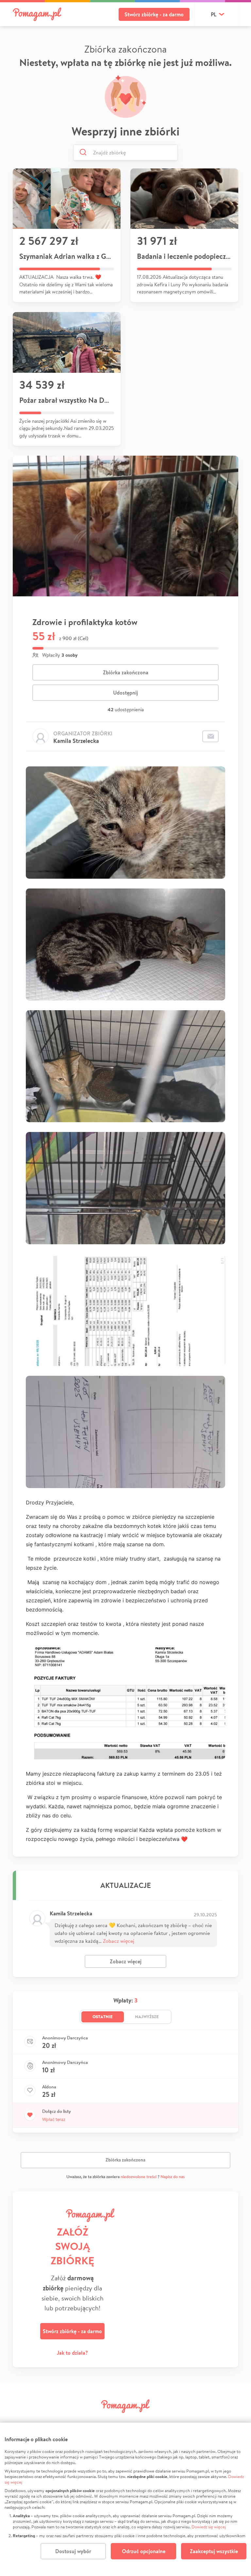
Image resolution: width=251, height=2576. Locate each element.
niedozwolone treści (139, 2177)
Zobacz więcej (119, 1941)
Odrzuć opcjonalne (144, 2551)
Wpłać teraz (54, 2119)
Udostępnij (125, 693)
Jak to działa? (72, 2353)
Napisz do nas (173, 2177)
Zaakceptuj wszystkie (214, 2551)
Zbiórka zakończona (126, 672)
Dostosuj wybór (73, 2551)
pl (214, 14)
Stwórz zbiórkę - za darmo (154, 14)
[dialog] (125, 2499)
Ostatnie (103, 2017)
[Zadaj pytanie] (210, 736)
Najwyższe (147, 2017)
